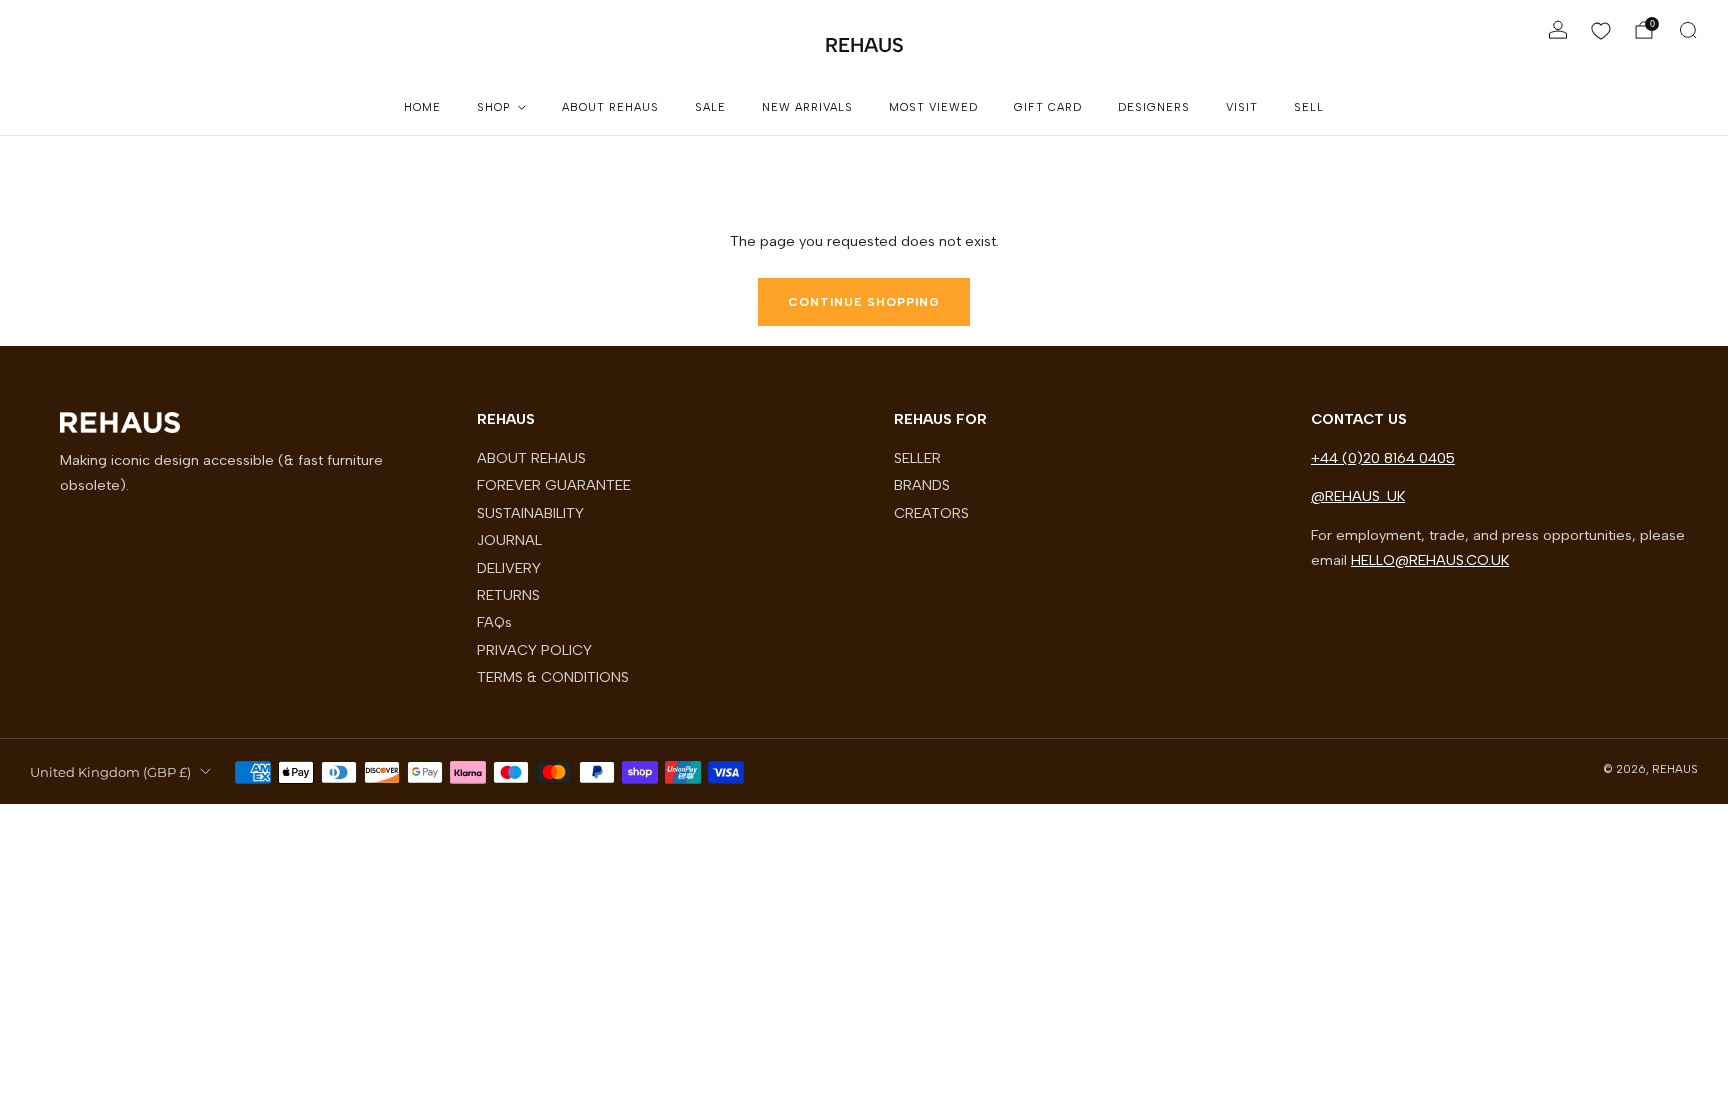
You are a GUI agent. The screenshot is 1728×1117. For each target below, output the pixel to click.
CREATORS (931, 513)
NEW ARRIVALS (807, 107)
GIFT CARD (1048, 107)
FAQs (494, 622)
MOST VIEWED (933, 107)
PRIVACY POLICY (534, 650)
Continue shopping (864, 302)
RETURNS (508, 595)
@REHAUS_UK (1358, 496)
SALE (710, 107)
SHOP (493, 107)
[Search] (1688, 30)
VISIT (1242, 107)
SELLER (917, 458)
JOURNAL (509, 540)
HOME (422, 107)
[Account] (1558, 30)
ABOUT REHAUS (610, 107)
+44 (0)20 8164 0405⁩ (1383, 458)
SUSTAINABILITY (530, 513)
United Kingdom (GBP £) (110, 772)
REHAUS (864, 45)
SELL (1309, 107)
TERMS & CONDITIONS (553, 677)
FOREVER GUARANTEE (554, 485)
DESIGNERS (1154, 107)
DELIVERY (509, 568)
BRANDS (922, 485)
